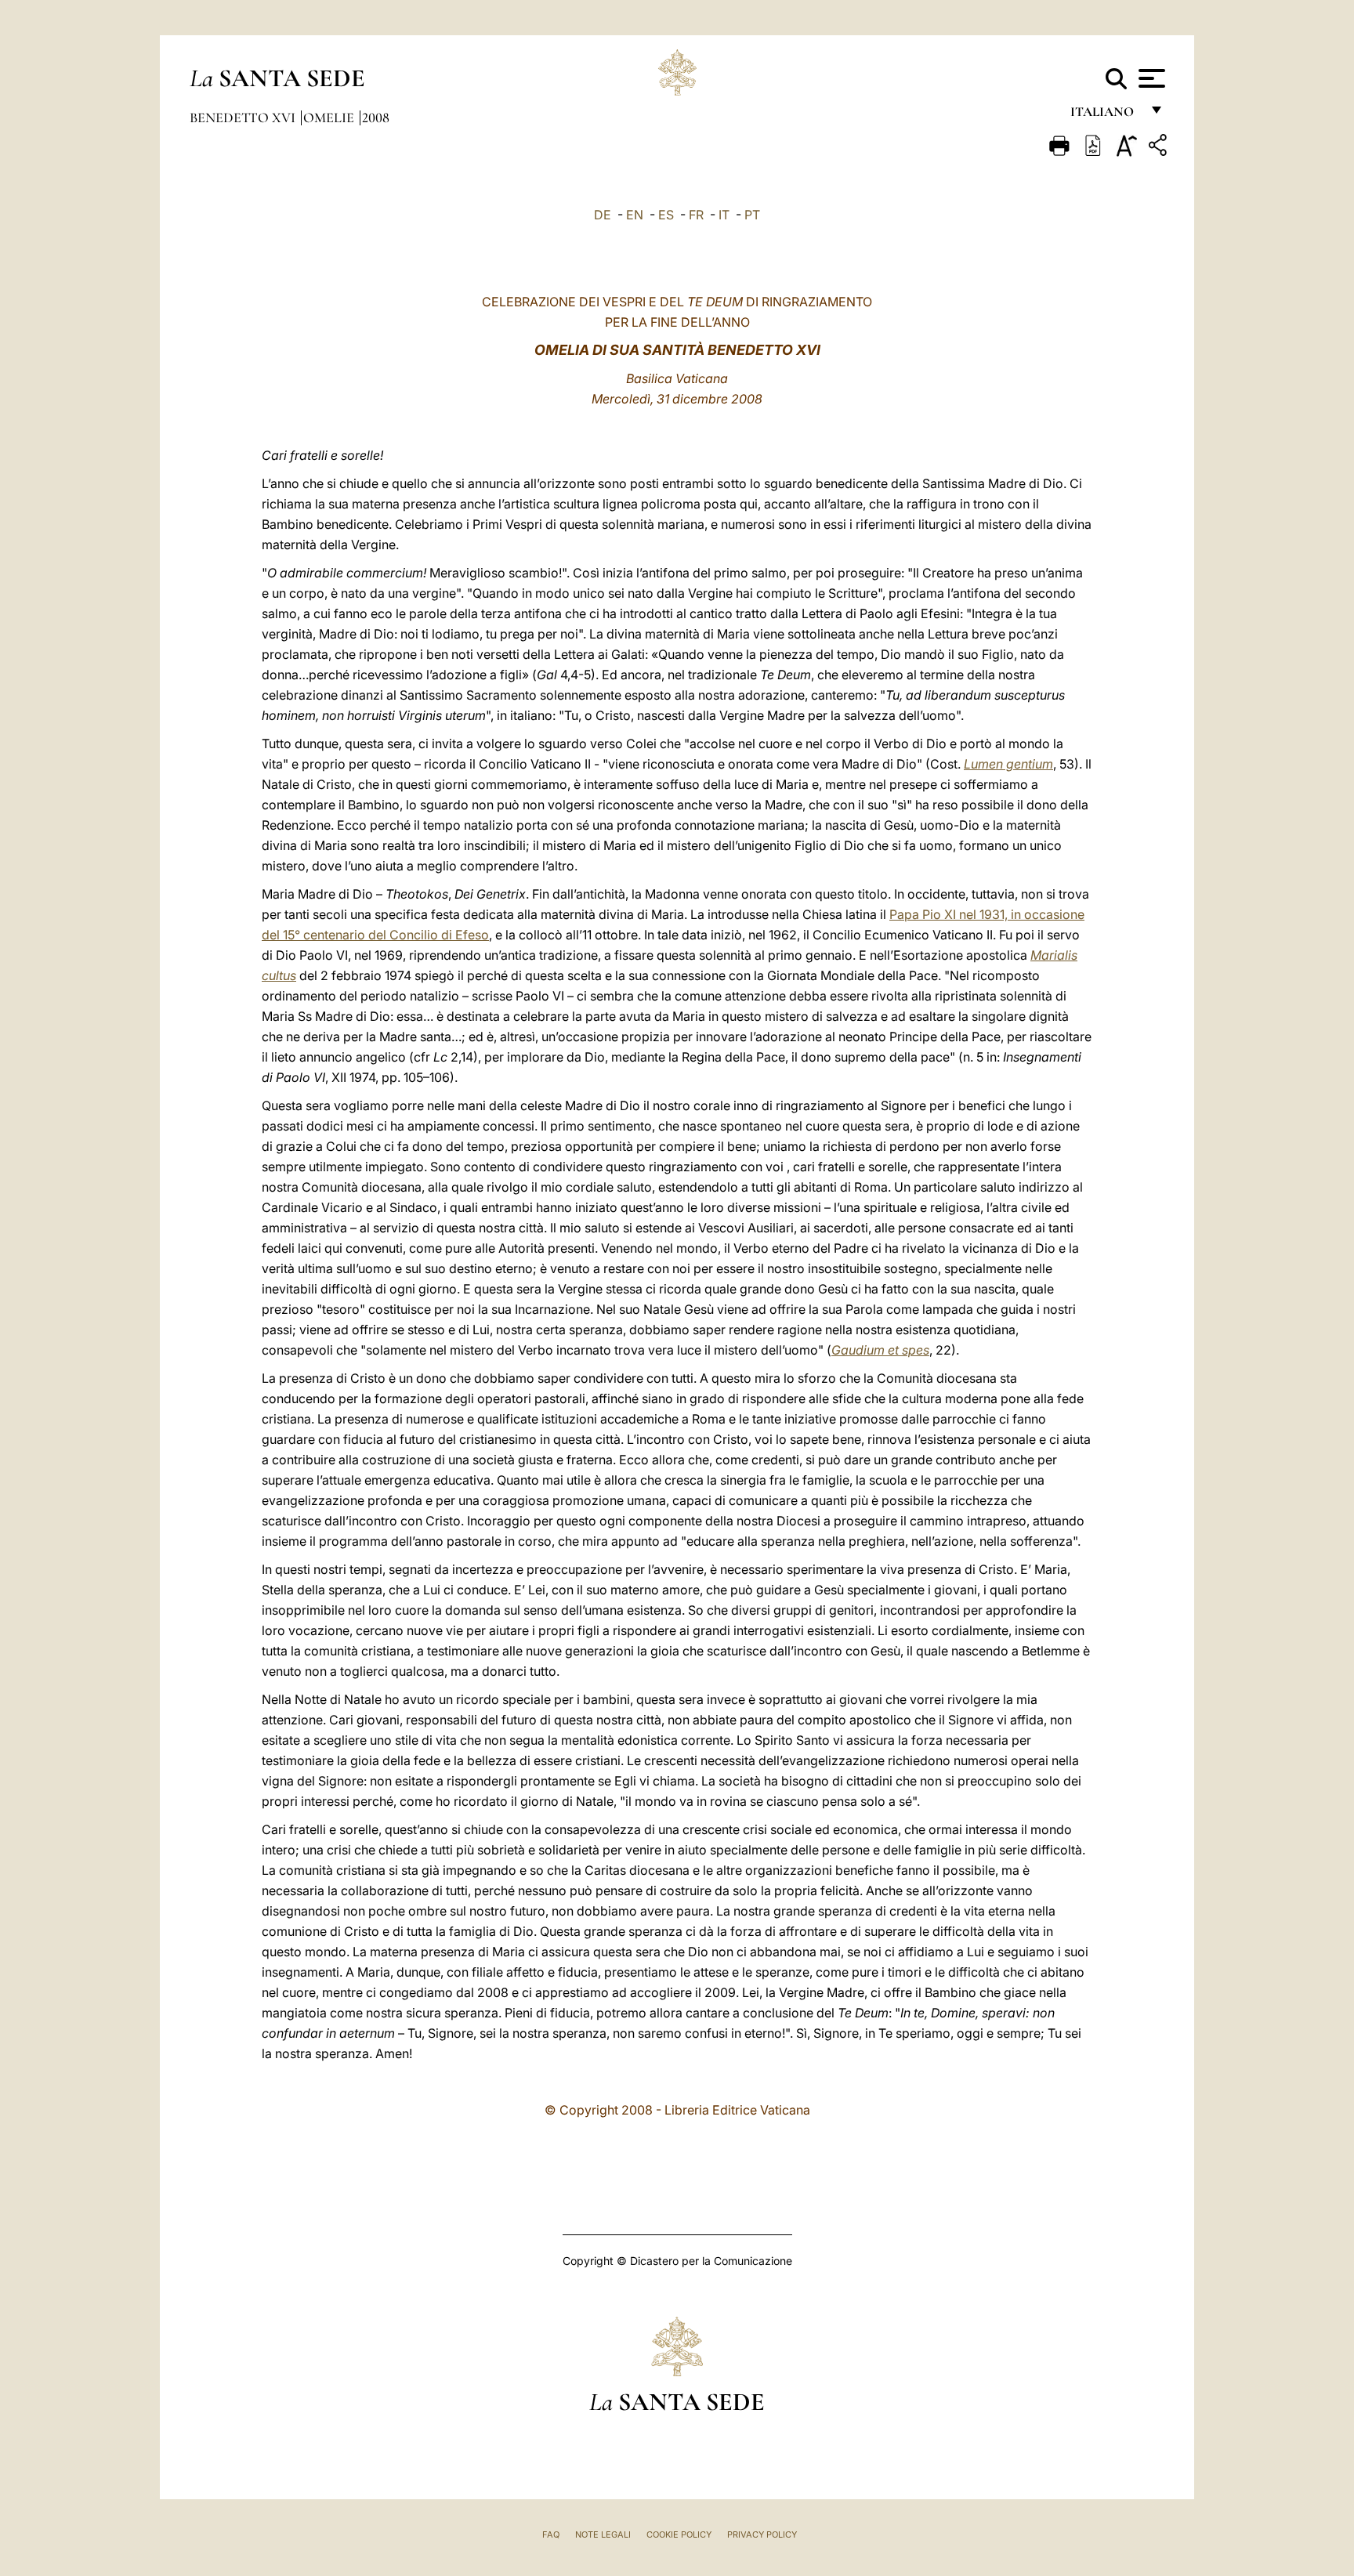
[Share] (1160, 148)
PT (752, 215)
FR (696, 215)
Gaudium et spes (880, 1350)
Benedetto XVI (244, 118)
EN (635, 215)
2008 (376, 118)
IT (724, 215)
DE (603, 215)
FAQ (551, 2534)
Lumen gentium (1008, 764)
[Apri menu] (1150, 78)
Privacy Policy (762, 2534)
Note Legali (603, 2534)
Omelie (330, 118)
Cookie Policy (679, 2534)
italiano (1105, 116)
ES (666, 215)
